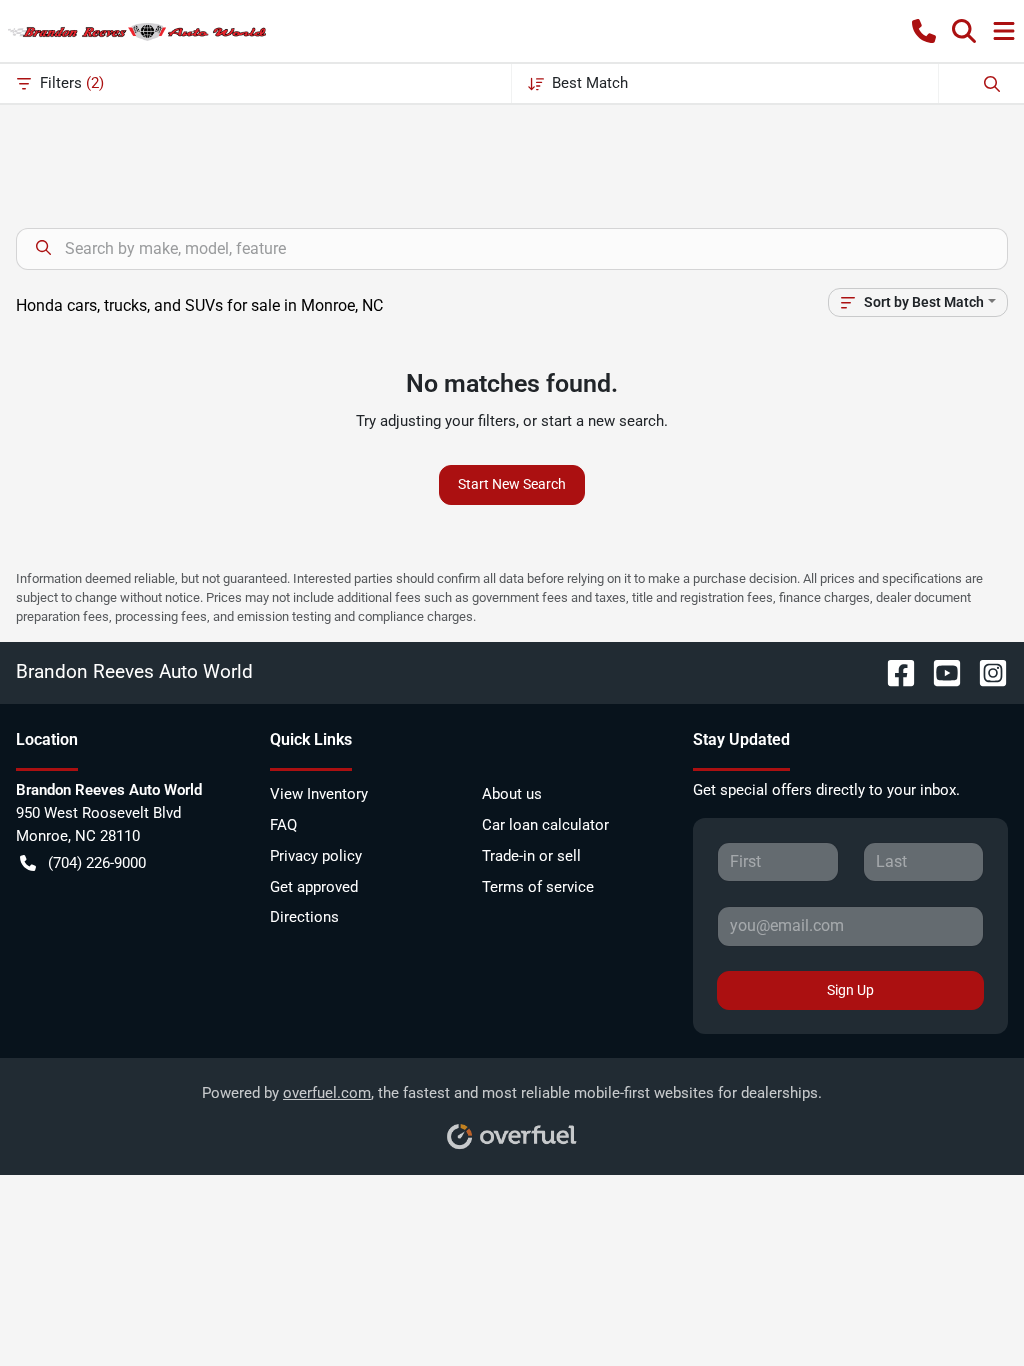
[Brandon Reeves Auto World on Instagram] (985, 671)
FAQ (283, 825)
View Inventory (319, 794)
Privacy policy (316, 856)
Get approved (314, 887)
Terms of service (538, 887)
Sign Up (850, 990)
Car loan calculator (545, 825)
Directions (304, 917)
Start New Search (512, 484)
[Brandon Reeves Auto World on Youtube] (939, 671)
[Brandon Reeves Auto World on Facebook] (893, 671)
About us (512, 794)
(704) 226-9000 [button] (97, 863)
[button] (924, 31)
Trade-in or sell (531, 856)
